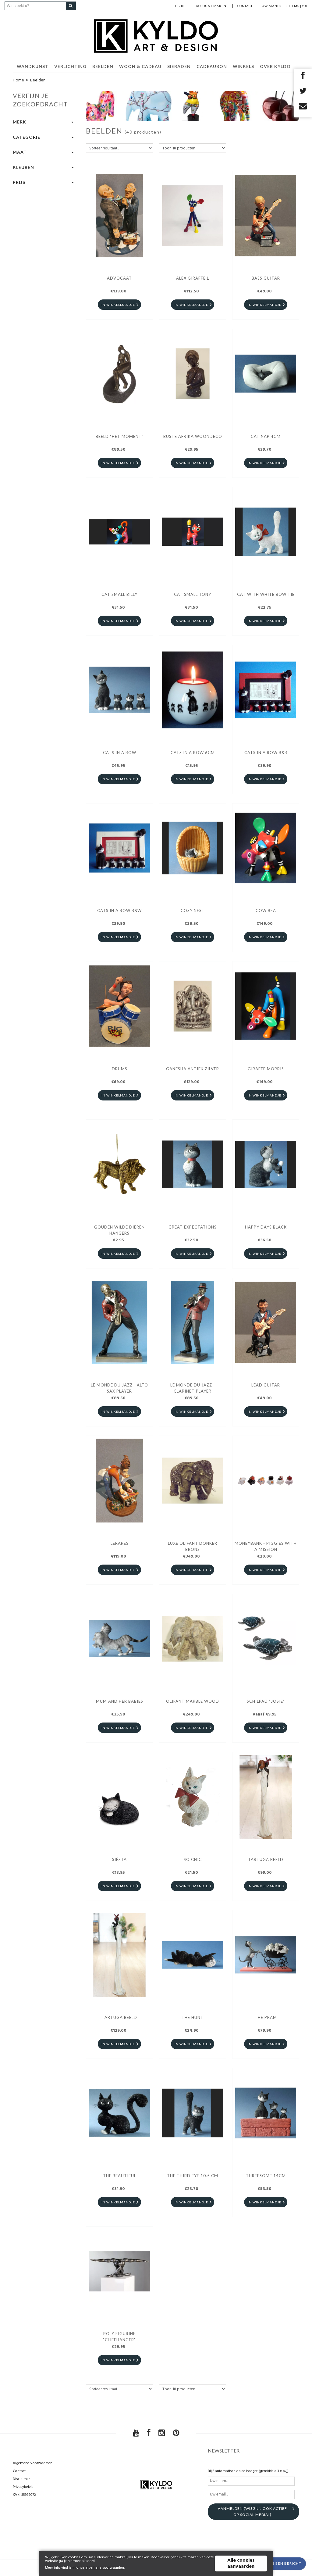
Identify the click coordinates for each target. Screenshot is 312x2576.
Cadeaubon (212, 66)
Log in (179, 6)
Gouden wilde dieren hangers (119, 1230)
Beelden (103, 66)
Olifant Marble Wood (193, 1701)
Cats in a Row (120, 753)
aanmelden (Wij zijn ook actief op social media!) (252, 2512)
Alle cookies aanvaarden (241, 2563)
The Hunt (193, 2017)
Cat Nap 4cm (266, 436)
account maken (211, 6)
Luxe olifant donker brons (193, 1546)
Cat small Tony (193, 594)
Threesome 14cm (266, 2176)
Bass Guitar (266, 278)
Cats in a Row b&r (266, 753)
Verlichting (70, 66)
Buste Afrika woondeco (193, 436)
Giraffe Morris (266, 1069)
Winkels (243, 66)
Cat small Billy (119, 594)
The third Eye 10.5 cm (193, 2176)
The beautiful (120, 2176)
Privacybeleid (23, 2487)
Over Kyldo (275, 66)
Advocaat (119, 278)
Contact (245, 6)
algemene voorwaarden (105, 2568)
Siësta (119, 1859)
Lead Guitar (266, 1385)
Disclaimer (21, 2479)
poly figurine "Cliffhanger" (119, 2337)
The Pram (266, 2017)
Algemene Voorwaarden (33, 2463)
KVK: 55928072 (24, 2495)
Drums (120, 1069)
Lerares (120, 1543)
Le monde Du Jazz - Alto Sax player (119, 1388)
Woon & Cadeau (140, 66)
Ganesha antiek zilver (193, 1069)
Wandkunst (33, 66)
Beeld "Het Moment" (120, 436)
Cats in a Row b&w (119, 911)
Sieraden (179, 66)
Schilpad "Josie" (266, 1701)
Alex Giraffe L (193, 278)
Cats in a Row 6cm (193, 753)
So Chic (193, 1859)
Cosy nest (193, 911)
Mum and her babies (120, 1701)
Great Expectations (193, 1227)
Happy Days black (266, 1227)
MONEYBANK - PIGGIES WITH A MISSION (266, 1546)
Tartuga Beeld (266, 1859)
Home (18, 80)
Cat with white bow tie (266, 594)
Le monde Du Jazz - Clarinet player (193, 1388)
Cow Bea (266, 911)
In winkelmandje (118, 305)
